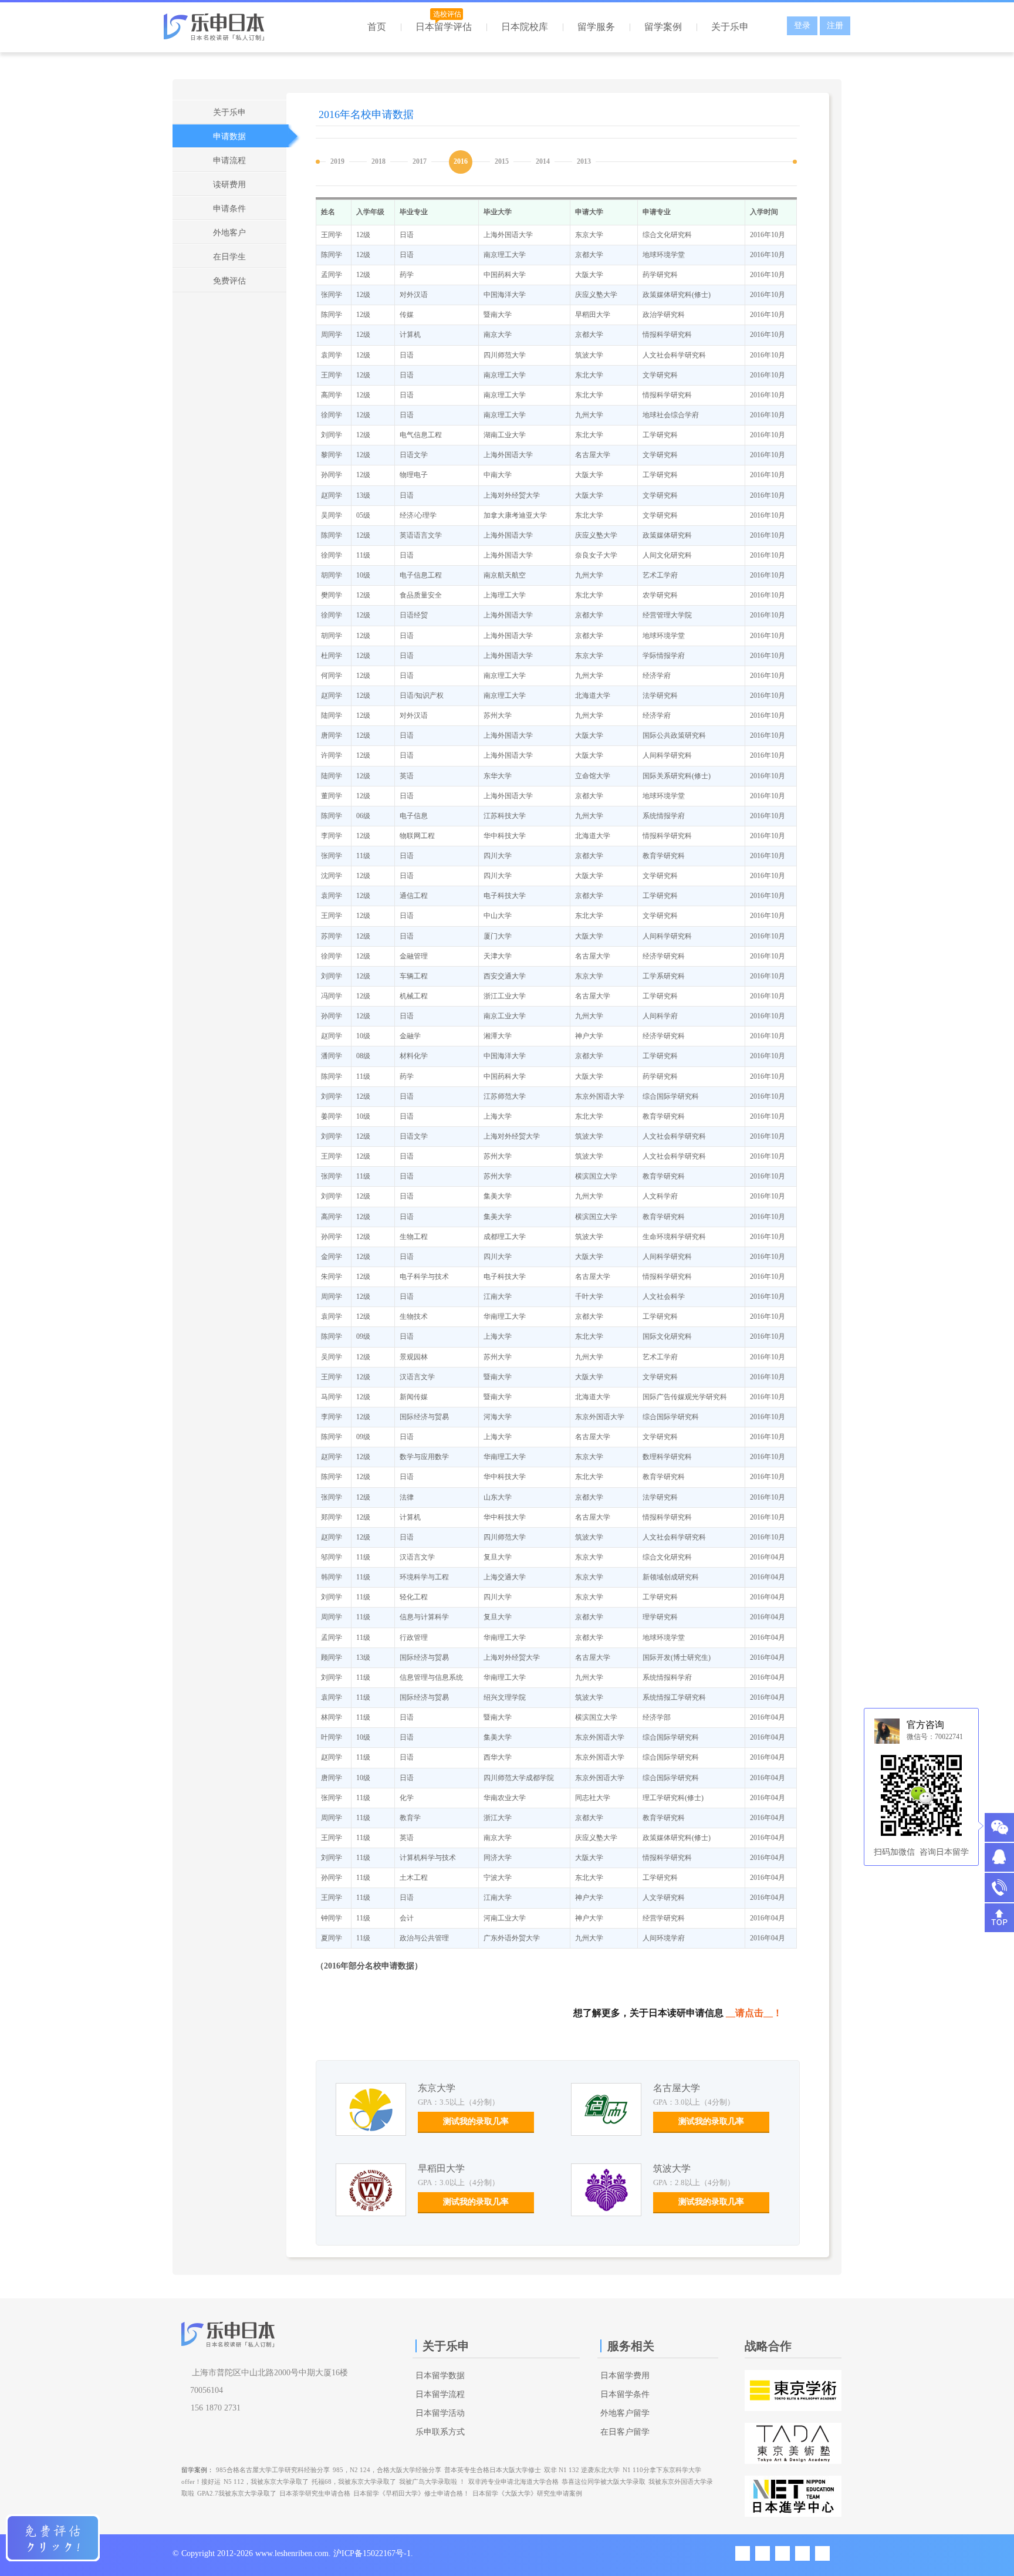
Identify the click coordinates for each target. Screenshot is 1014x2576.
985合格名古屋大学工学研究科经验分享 (273, 2470)
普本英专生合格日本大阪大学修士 (493, 2470)
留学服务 (596, 27)
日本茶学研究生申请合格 (315, 2493)
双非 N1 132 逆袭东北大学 (582, 2470)
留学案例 (663, 27)
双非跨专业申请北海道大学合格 (513, 2482)
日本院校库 (525, 27)
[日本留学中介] (236, 31)
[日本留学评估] (53, 2538)
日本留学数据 (440, 2376)
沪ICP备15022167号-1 (372, 2553)
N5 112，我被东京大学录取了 (266, 2482)
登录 (802, 26)
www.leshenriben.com (292, 2553)
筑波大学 (672, 2168)
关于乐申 (730, 27)
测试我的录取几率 (476, 2121)
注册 (835, 26)
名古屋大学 (677, 2088)
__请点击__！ (754, 2013)
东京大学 (437, 2088)
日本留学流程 (440, 2394)
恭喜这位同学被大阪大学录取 (604, 2482)
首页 (377, 27)
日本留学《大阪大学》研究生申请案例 (527, 2493)
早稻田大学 (441, 2168)
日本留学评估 (444, 27)
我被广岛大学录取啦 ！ (432, 2482)
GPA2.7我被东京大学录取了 (237, 2493)
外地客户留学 (625, 2413)
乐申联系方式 (440, 2432)
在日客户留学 (625, 2432)
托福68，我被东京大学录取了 (354, 2482)
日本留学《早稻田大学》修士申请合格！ (411, 2493)
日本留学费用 (625, 2376)
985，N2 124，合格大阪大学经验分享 (387, 2470)
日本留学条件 (625, 2394)
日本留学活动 (440, 2413)
